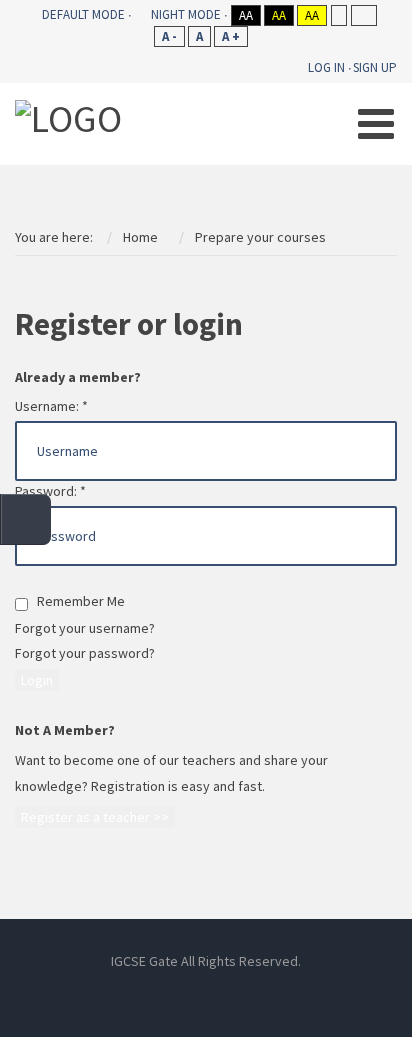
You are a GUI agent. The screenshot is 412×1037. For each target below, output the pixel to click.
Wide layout (363, 15)
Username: (51, 406)
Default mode (83, 14)
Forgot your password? (85, 653)
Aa (246, 15)
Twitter (251, 990)
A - (169, 36)
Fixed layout (338, 15)
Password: (50, 491)
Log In (326, 67)
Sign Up (375, 67)
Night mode (186, 14)
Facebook (116, 990)
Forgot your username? (85, 628)
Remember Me (76, 601)
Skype (206, 990)
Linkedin (161, 990)
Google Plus (296, 990)
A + (231, 36)
